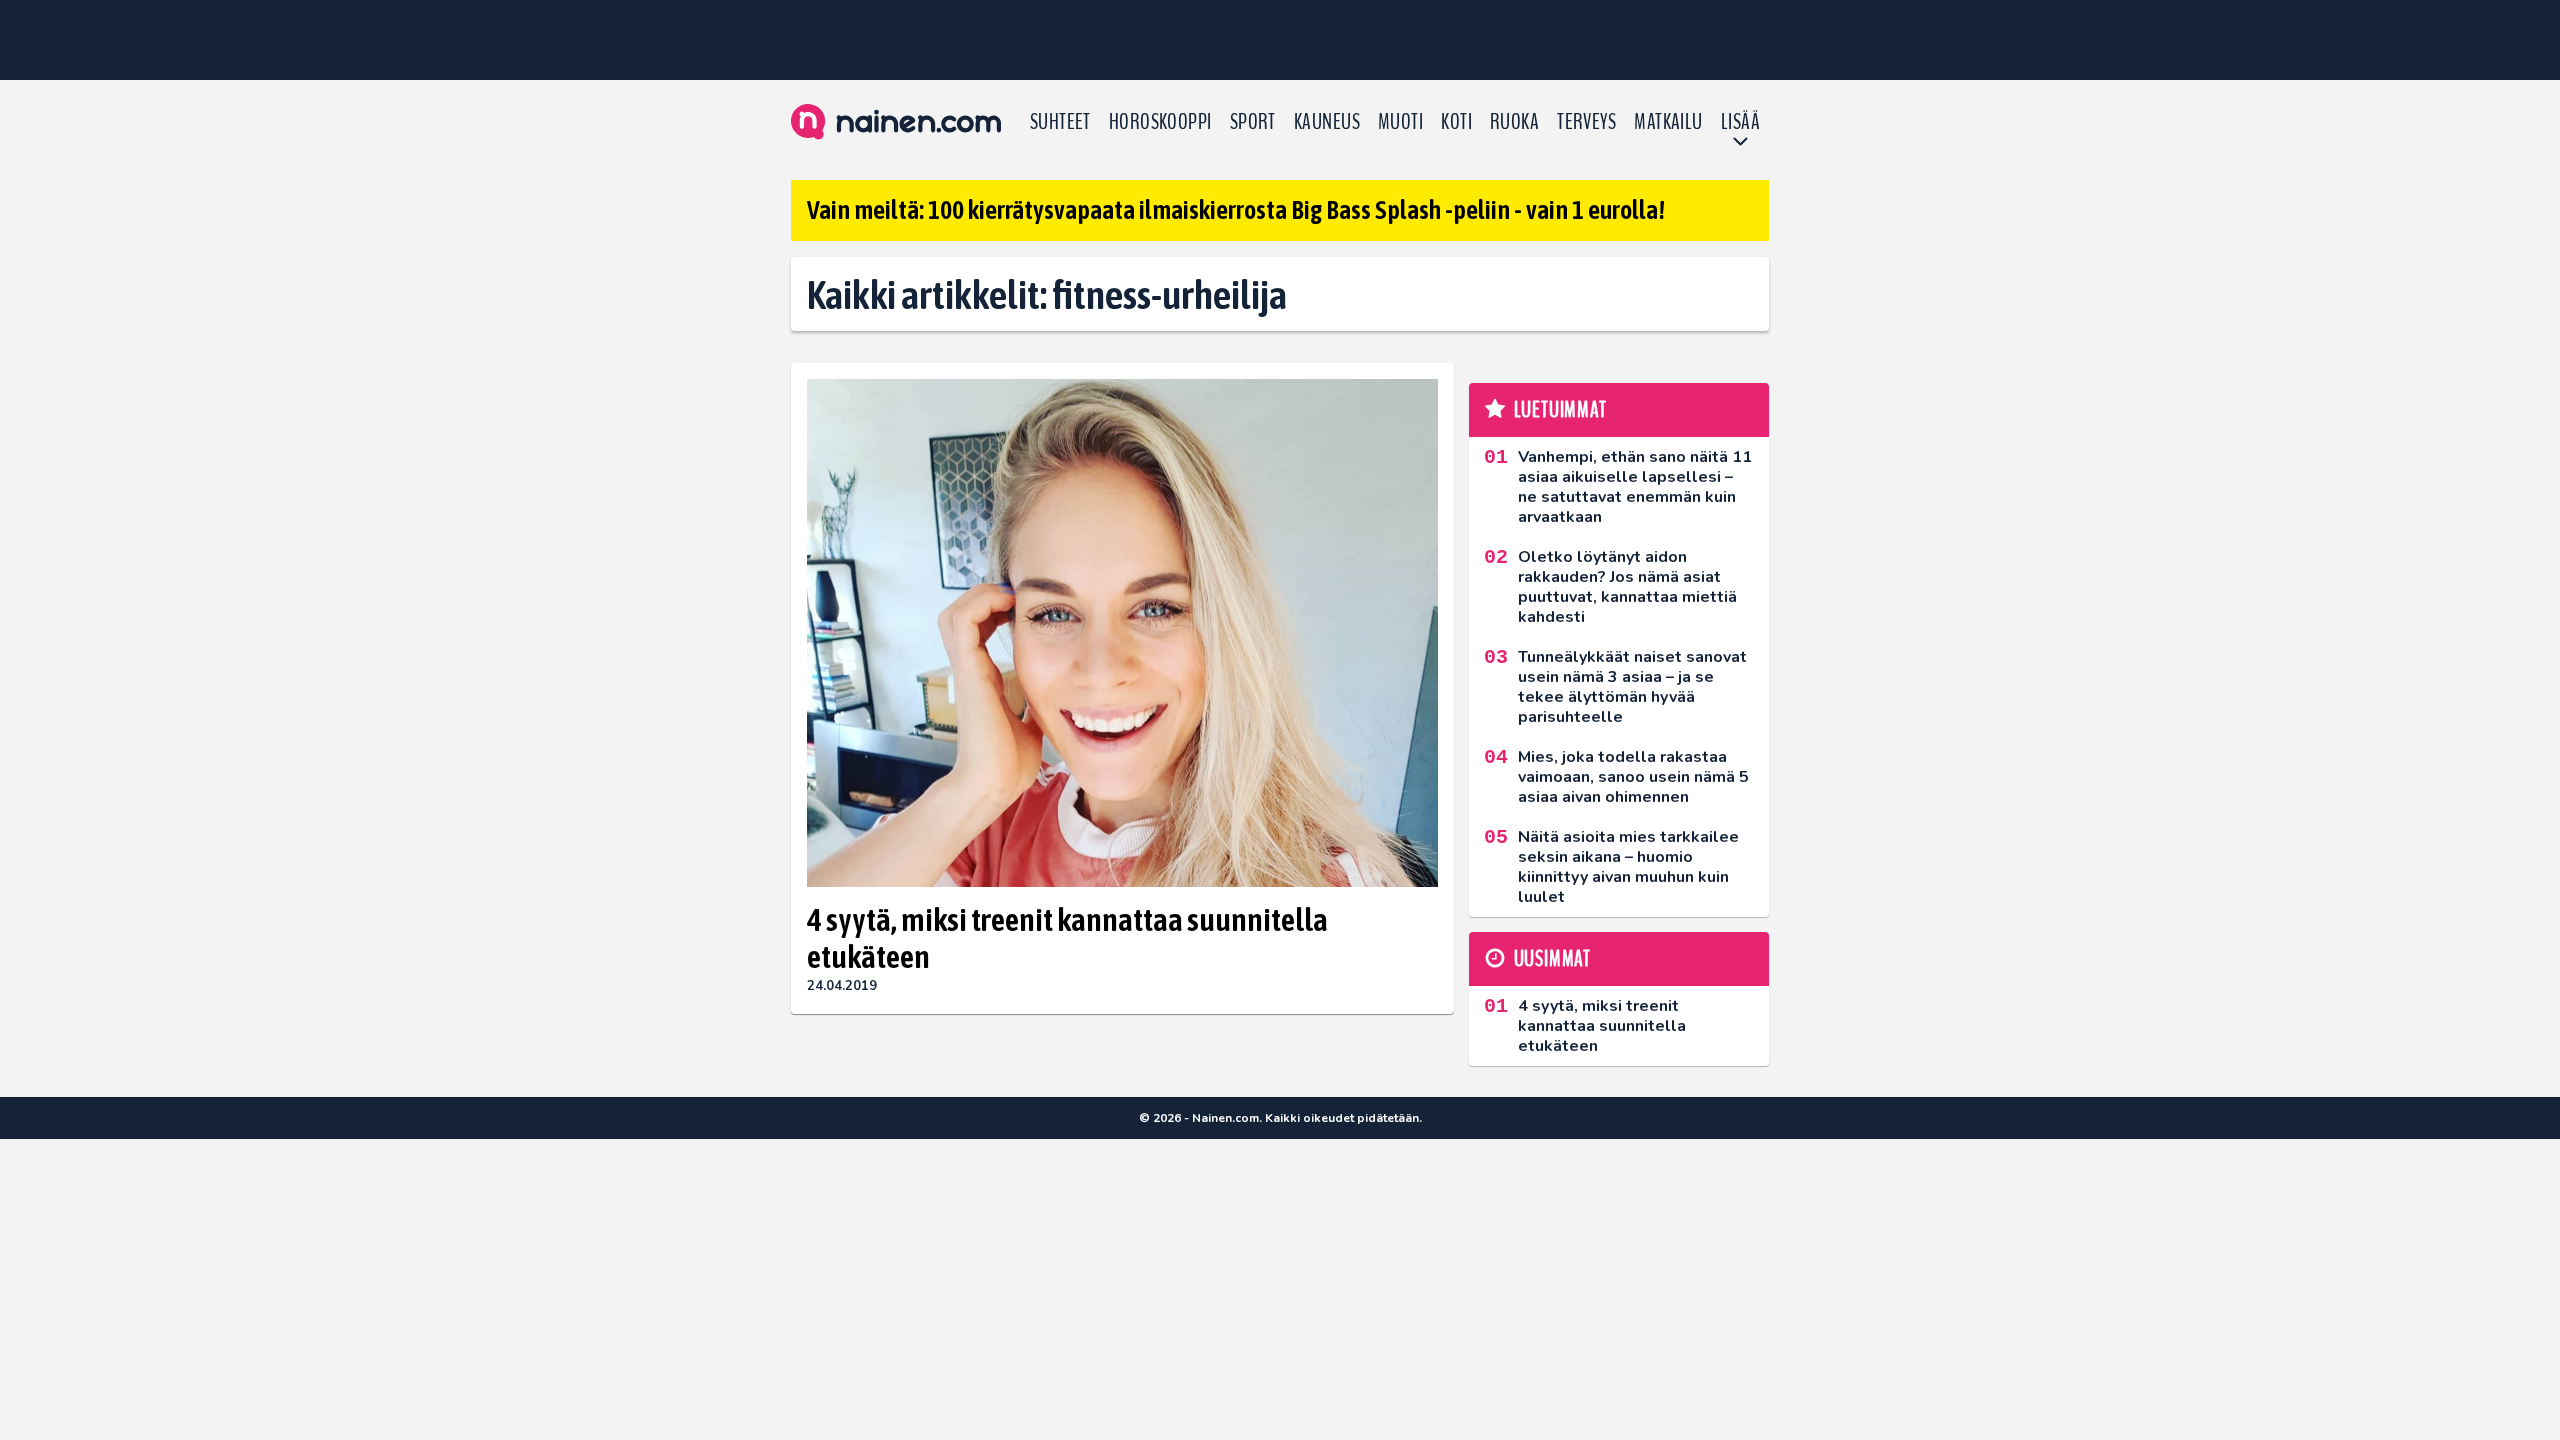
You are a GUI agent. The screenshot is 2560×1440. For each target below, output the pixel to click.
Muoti (1400, 122)
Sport (1253, 122)
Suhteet (1060, 122)
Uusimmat (1552, 959)
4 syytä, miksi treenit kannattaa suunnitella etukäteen (1067, 938)
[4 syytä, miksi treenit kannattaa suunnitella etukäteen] (1122, 633)
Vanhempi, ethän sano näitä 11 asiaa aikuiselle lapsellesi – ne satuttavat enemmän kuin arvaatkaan (1635, 487)
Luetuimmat (1560, 410)
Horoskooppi (1160, 122)
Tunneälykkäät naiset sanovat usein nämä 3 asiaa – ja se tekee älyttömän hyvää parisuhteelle (1632, 687)
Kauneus (1327, 122)
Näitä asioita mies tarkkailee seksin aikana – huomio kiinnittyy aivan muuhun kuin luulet (1628, 867)
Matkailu (1668, 122)
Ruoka (1514, 122)
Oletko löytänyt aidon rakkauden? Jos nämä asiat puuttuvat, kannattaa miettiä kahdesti (1627, 587)
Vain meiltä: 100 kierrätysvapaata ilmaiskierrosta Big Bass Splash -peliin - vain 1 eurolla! (1236, 210)
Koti (1456, 122)
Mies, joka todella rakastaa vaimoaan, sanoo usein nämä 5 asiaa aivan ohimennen (1633, 777)
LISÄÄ (1740, 122)
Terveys (1586, 122)
